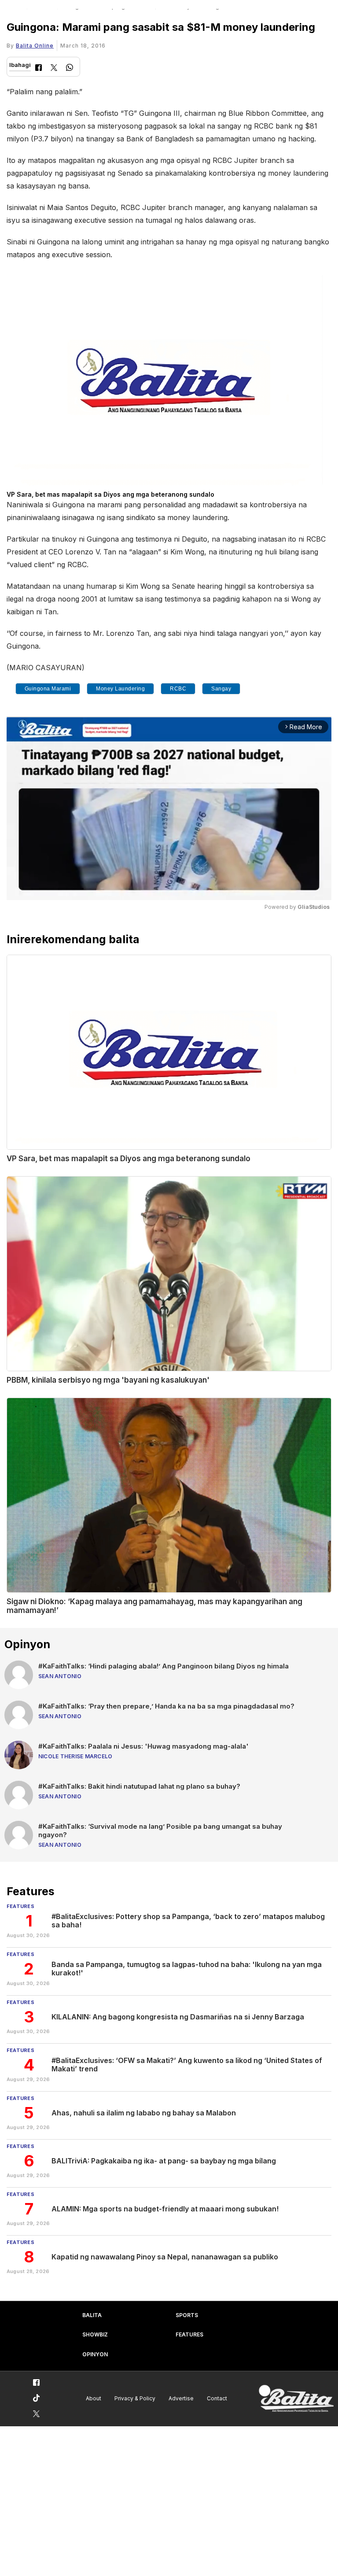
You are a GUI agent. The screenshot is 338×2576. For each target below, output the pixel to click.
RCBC (178, 689)
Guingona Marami (48, 689)
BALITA (92, 2315)
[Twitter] (54, 68)
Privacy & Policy (135, 2398)
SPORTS (187, 2315)
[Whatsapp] (70, 68)
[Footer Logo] (296, 2399)
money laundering (120, 689)
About (94, 2398)
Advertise (181, 2398)
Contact (217, 2398)
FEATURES (189, 2334)
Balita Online (35, 46)
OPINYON (95, 2354)
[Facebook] (39, 68)
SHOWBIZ (95, 2334)
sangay (221, 689)
